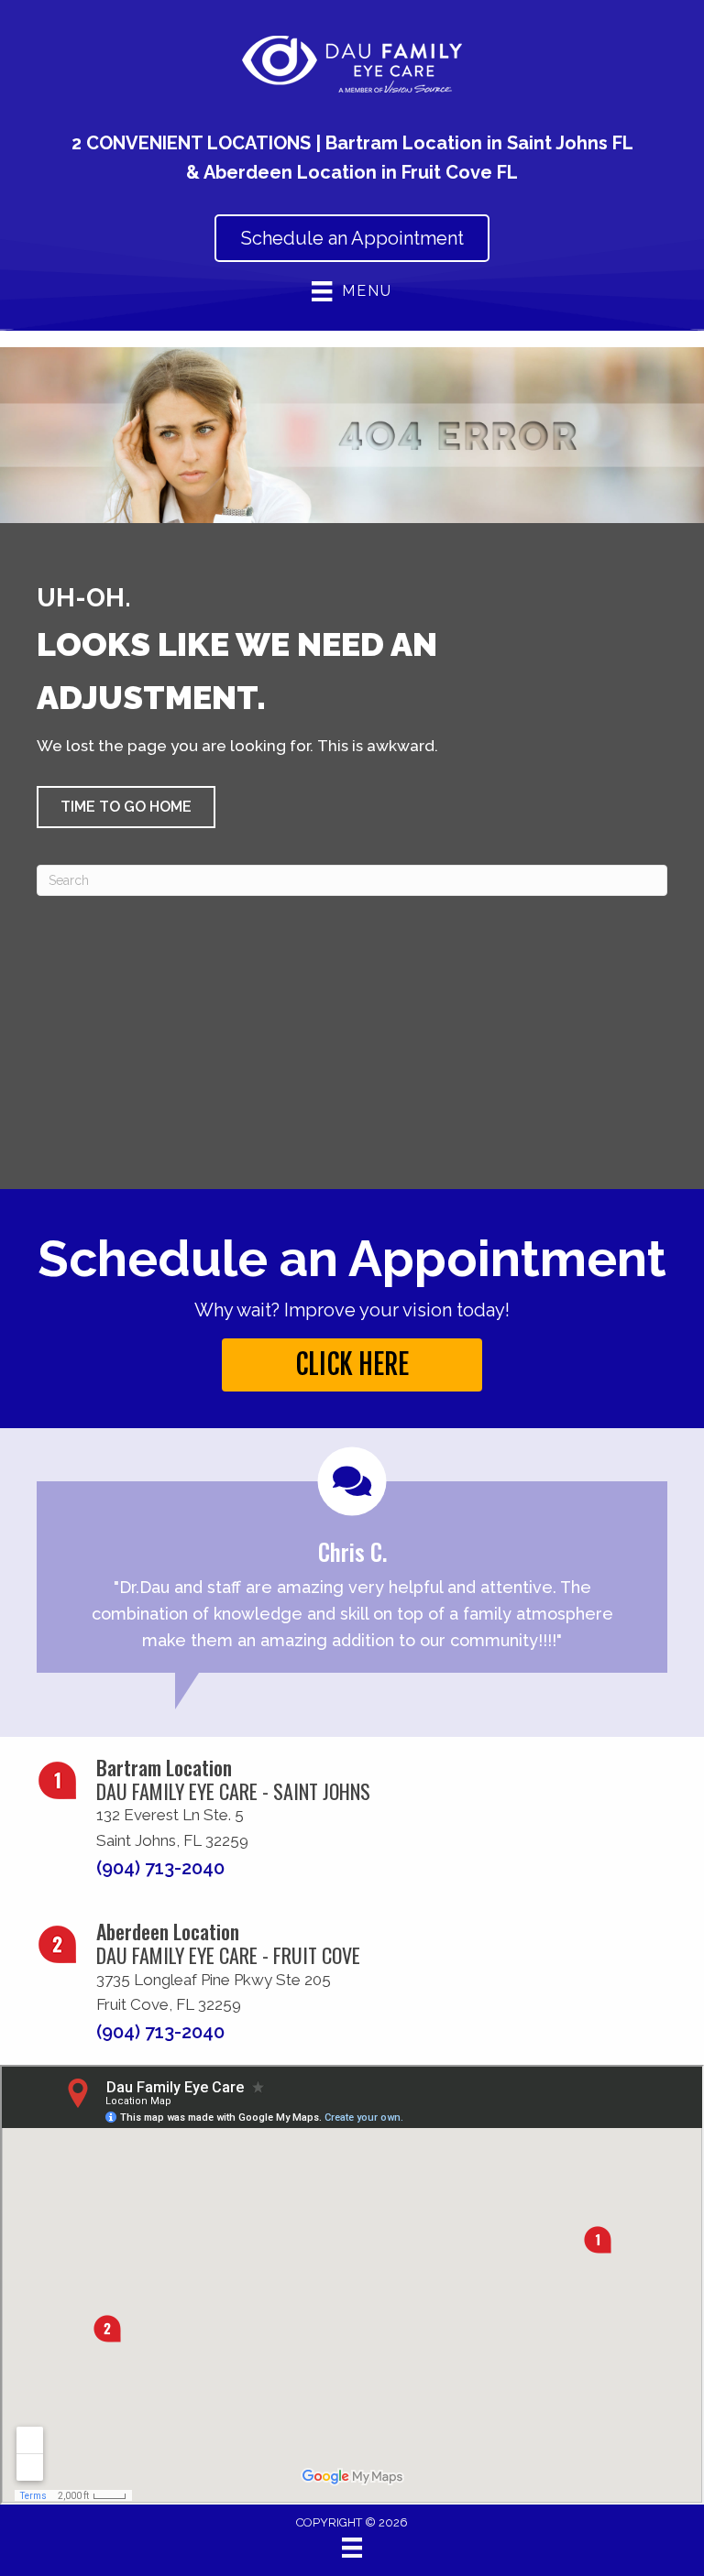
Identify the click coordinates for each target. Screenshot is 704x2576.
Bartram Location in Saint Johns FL (479, 143)
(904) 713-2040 (160, 1868)
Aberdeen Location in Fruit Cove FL (361, 172)
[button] (126, 807)
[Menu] (352, 2548)
